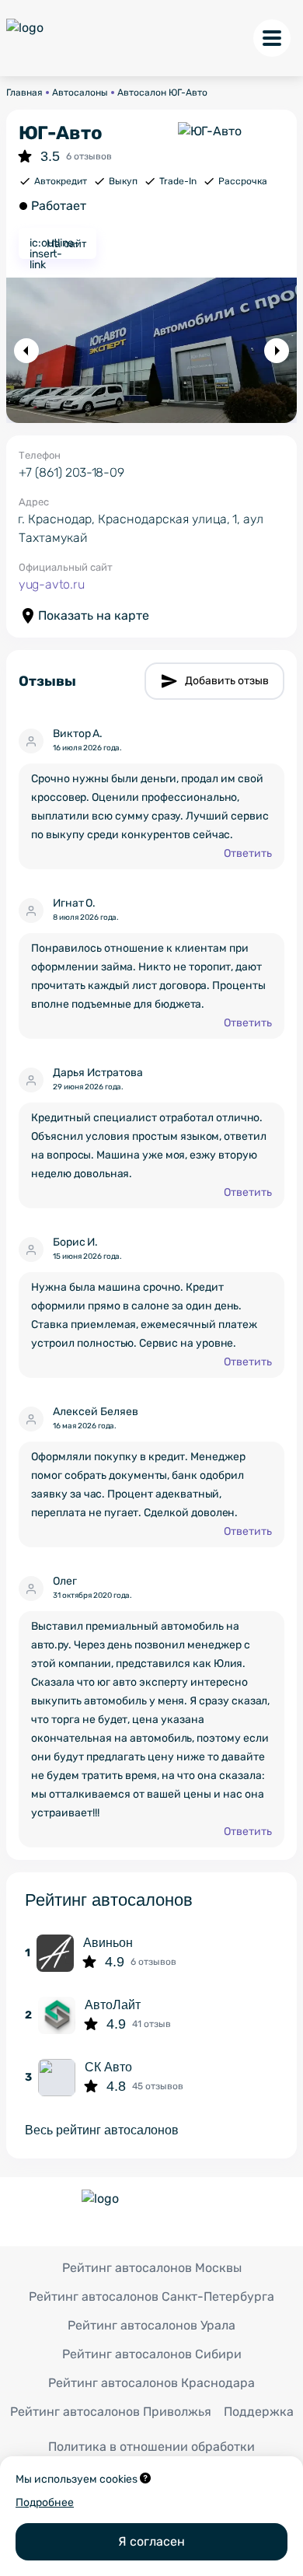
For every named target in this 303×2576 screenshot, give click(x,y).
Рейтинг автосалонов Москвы (152, 2268)
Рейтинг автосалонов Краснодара (151, 2383)
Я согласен (151, 2541)
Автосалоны (80, 93)
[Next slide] (277, 351)
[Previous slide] (26, 351)
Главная (24, 93)
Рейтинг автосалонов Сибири (152, 2354)
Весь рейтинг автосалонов (102, 2130)
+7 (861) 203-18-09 (71, 472)
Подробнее (45, 2503)
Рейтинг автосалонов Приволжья (111, 2412)
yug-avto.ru (52, 584)
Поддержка (259, 2412)
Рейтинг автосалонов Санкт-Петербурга (151, 2296)
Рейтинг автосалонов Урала (151, 2325)
